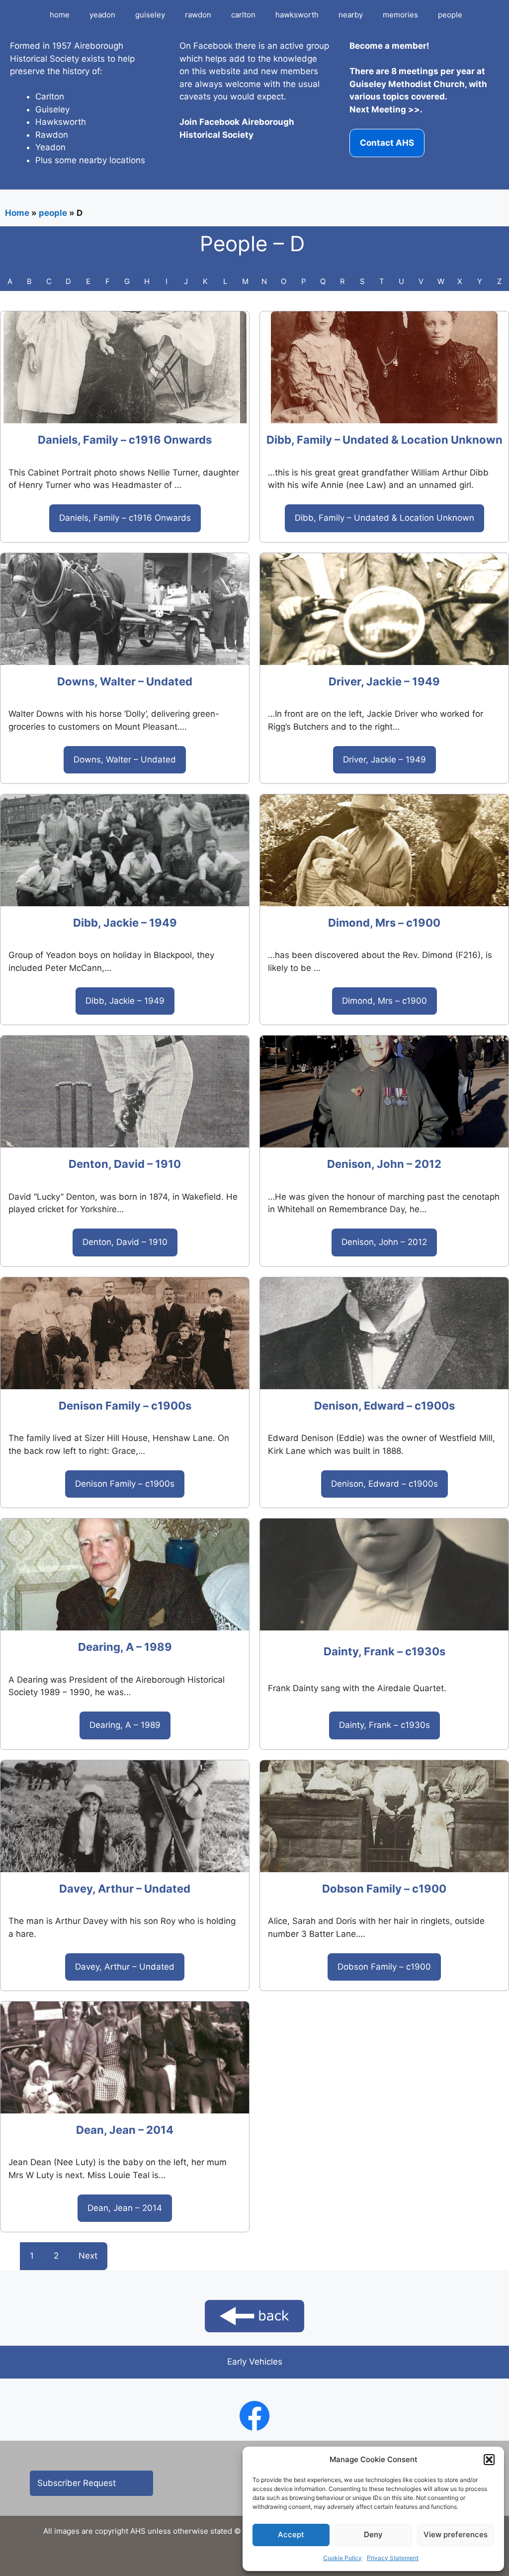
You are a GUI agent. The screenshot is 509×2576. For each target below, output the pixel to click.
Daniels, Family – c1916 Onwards (125, 440)
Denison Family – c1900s (125, 1406)
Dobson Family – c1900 (384, 1889)
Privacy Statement (393, 2558)
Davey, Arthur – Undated (125, 1889)
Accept (291, 2534)
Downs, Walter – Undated (125, 681)
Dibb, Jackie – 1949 (125, 923)
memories (400, 15)
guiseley (150, 15)
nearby (351, 15)
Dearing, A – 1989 (125, 1647)
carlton (243, 15)
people (450, 15)
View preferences (456, 2534)
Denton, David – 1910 (125, 1164)
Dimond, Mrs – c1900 (384, 923)
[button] (489, 2460)
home (60, 15)
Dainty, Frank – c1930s (384, 1651)
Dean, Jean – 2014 (125, 2130)
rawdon (198, 15)
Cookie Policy (342, 2558)
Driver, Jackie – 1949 (384, 681)
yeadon (102, 15)
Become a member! (389, 46)
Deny (373, 2534)
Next (88, 2256)
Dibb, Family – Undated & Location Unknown (384, 440)
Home (17, 213)
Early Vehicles (255, 2362)
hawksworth (297, 15)
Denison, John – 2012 (384, 1164)
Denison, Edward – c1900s (384, 1406)
